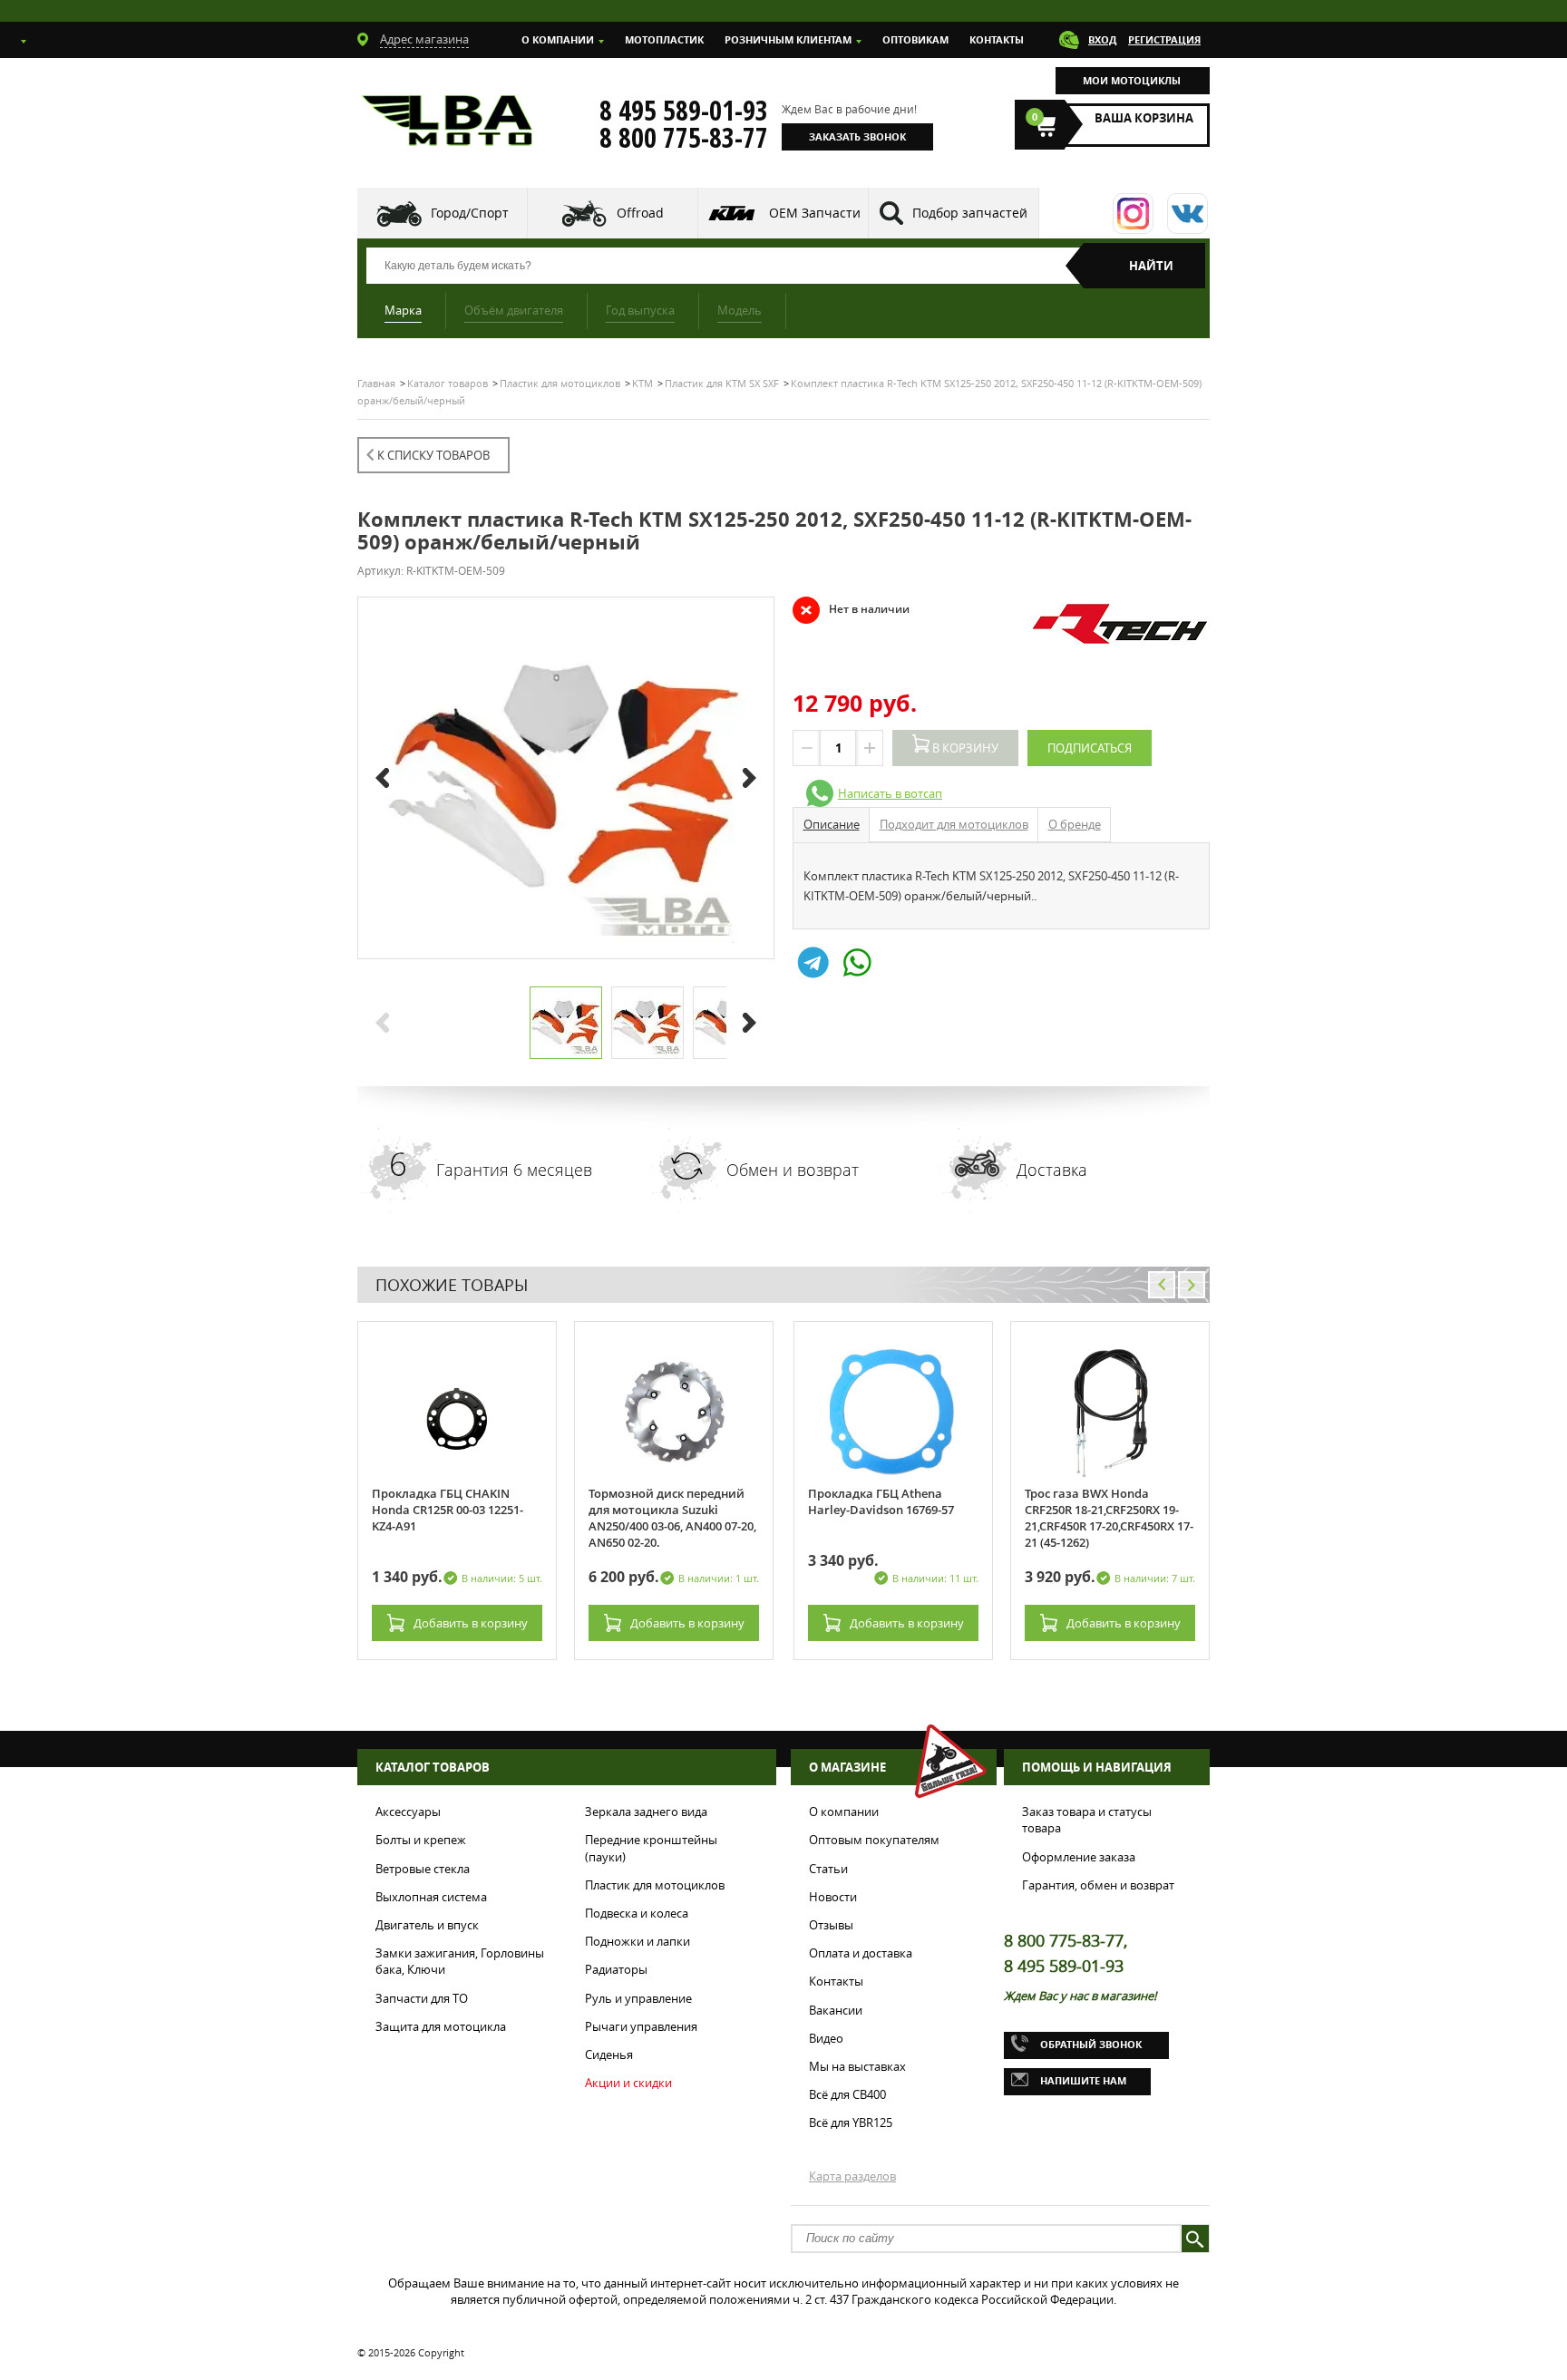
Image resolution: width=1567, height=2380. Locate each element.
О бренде (1075, 824)
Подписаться (1090, 748)
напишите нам (1083, 2080)
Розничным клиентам (788, 39)
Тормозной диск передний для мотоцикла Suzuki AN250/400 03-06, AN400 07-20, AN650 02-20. (672, 1518)
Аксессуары (408, 1812)
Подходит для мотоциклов (954, 824)
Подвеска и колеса (637, 1913)
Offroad (640, 213)
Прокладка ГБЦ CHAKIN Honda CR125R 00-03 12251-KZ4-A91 (448, 1510)
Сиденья (609, 2055)
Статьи (828, 1869)
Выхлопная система (431, 1897)
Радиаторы (616, 1969)
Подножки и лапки (638, 1941)
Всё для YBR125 (851, 2123)
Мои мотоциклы (1132, 80)
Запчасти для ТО (422, 1998)
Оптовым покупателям (874, 1840)
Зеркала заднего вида (646, 1812)
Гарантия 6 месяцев (514, 1170)
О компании (558, 39)
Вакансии (836, 2010)
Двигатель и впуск (427, 1925)
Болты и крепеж (421, 1840)
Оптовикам (915, 39)
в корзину (471, 1623)
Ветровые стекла (423, 1869)
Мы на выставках (857, 2066)
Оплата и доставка (861, 1953)
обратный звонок (1091, 2044)
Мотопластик (664, 39)
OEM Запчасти (815, 213)
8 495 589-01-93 (684, 111)
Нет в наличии (851, 609)
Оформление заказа (1079, 1857)
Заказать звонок (857, 136)
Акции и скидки (628, 2083)
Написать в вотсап (890, 793)
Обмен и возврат (793, 1170)
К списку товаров (433, 455)
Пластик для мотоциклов (655, 1885)
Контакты (997, 39)
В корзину (964, 748)
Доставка (1052, 1170)
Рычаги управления (641, 2026)
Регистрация (1164, 39)
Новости (833, 1897)
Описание (832, 824)
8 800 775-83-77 (684, 138)
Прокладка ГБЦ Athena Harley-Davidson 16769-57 (881, 1501)
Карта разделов (852, 2176)
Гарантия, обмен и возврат (1098, 1885)
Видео (826, 2038)
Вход (1102, 39)
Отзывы (831, 1925)
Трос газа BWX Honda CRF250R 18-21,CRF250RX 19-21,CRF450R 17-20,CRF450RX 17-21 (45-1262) (1109, 1518)
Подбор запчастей (970, 213)
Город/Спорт (470, 213)
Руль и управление (638, 1998)
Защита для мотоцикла (441, 2026)
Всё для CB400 (847, 2094)
